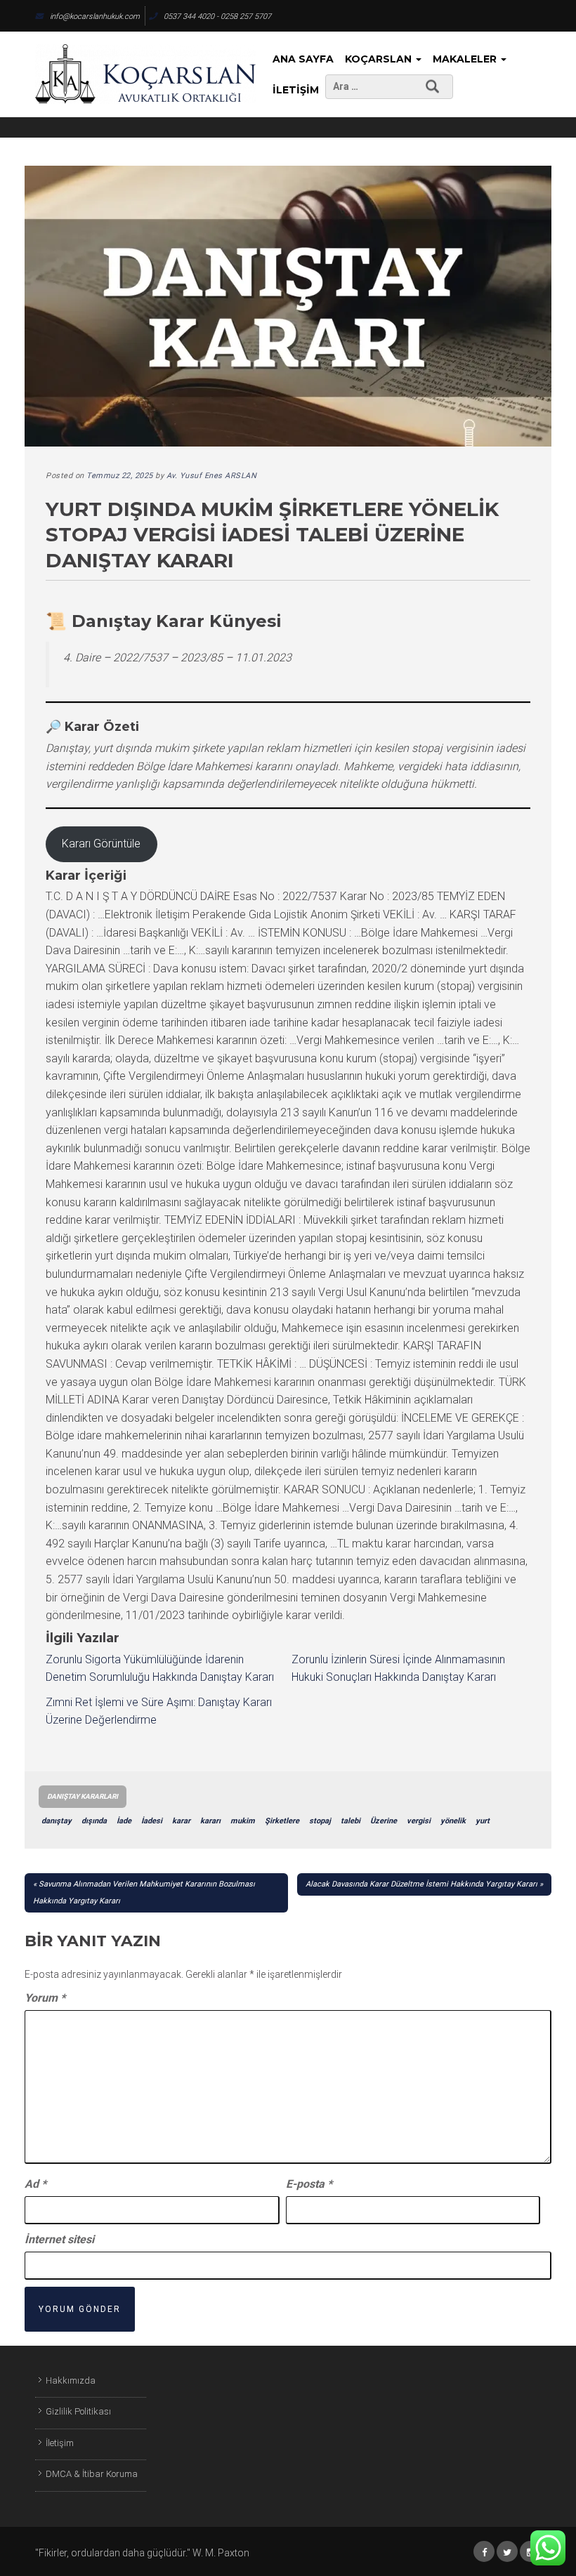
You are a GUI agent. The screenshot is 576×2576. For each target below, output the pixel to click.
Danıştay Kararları (83, 1796)
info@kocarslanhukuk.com (95, 16)
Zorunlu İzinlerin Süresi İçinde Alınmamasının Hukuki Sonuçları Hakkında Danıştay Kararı (398, 1669)
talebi (351, 1821)
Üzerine (384, 1821)
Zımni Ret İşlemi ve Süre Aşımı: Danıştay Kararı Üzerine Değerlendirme (159, 1711)
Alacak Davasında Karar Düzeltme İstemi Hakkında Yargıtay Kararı (421, 1884)
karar (181, 1821)
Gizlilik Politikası (78, 2411)
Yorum (45, 1998)
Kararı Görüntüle (101, 844)
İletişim (296, 90)
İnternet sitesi (59, 2239)
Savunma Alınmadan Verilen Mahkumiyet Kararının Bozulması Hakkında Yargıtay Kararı (144, 1893)
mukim (243, 1821)
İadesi (152, 1821)
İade (124, 1821)
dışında (94, 1821)
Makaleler (466, 59)
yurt (483, 1821)
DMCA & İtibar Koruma (92, 2474)
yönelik (453, 1821)
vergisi (419, 1821)
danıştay (57, 1821)
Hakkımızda (71, 2380)
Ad (35, 2184)
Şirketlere (282, 1821)
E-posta (309, 2184)
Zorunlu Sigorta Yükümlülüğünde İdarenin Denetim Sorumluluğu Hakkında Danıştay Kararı (160, 1669)
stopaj (320, 1821)
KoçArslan (380, 59)
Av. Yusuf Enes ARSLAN (212, 476)
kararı (210, 1821)
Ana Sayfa (303, 59)
